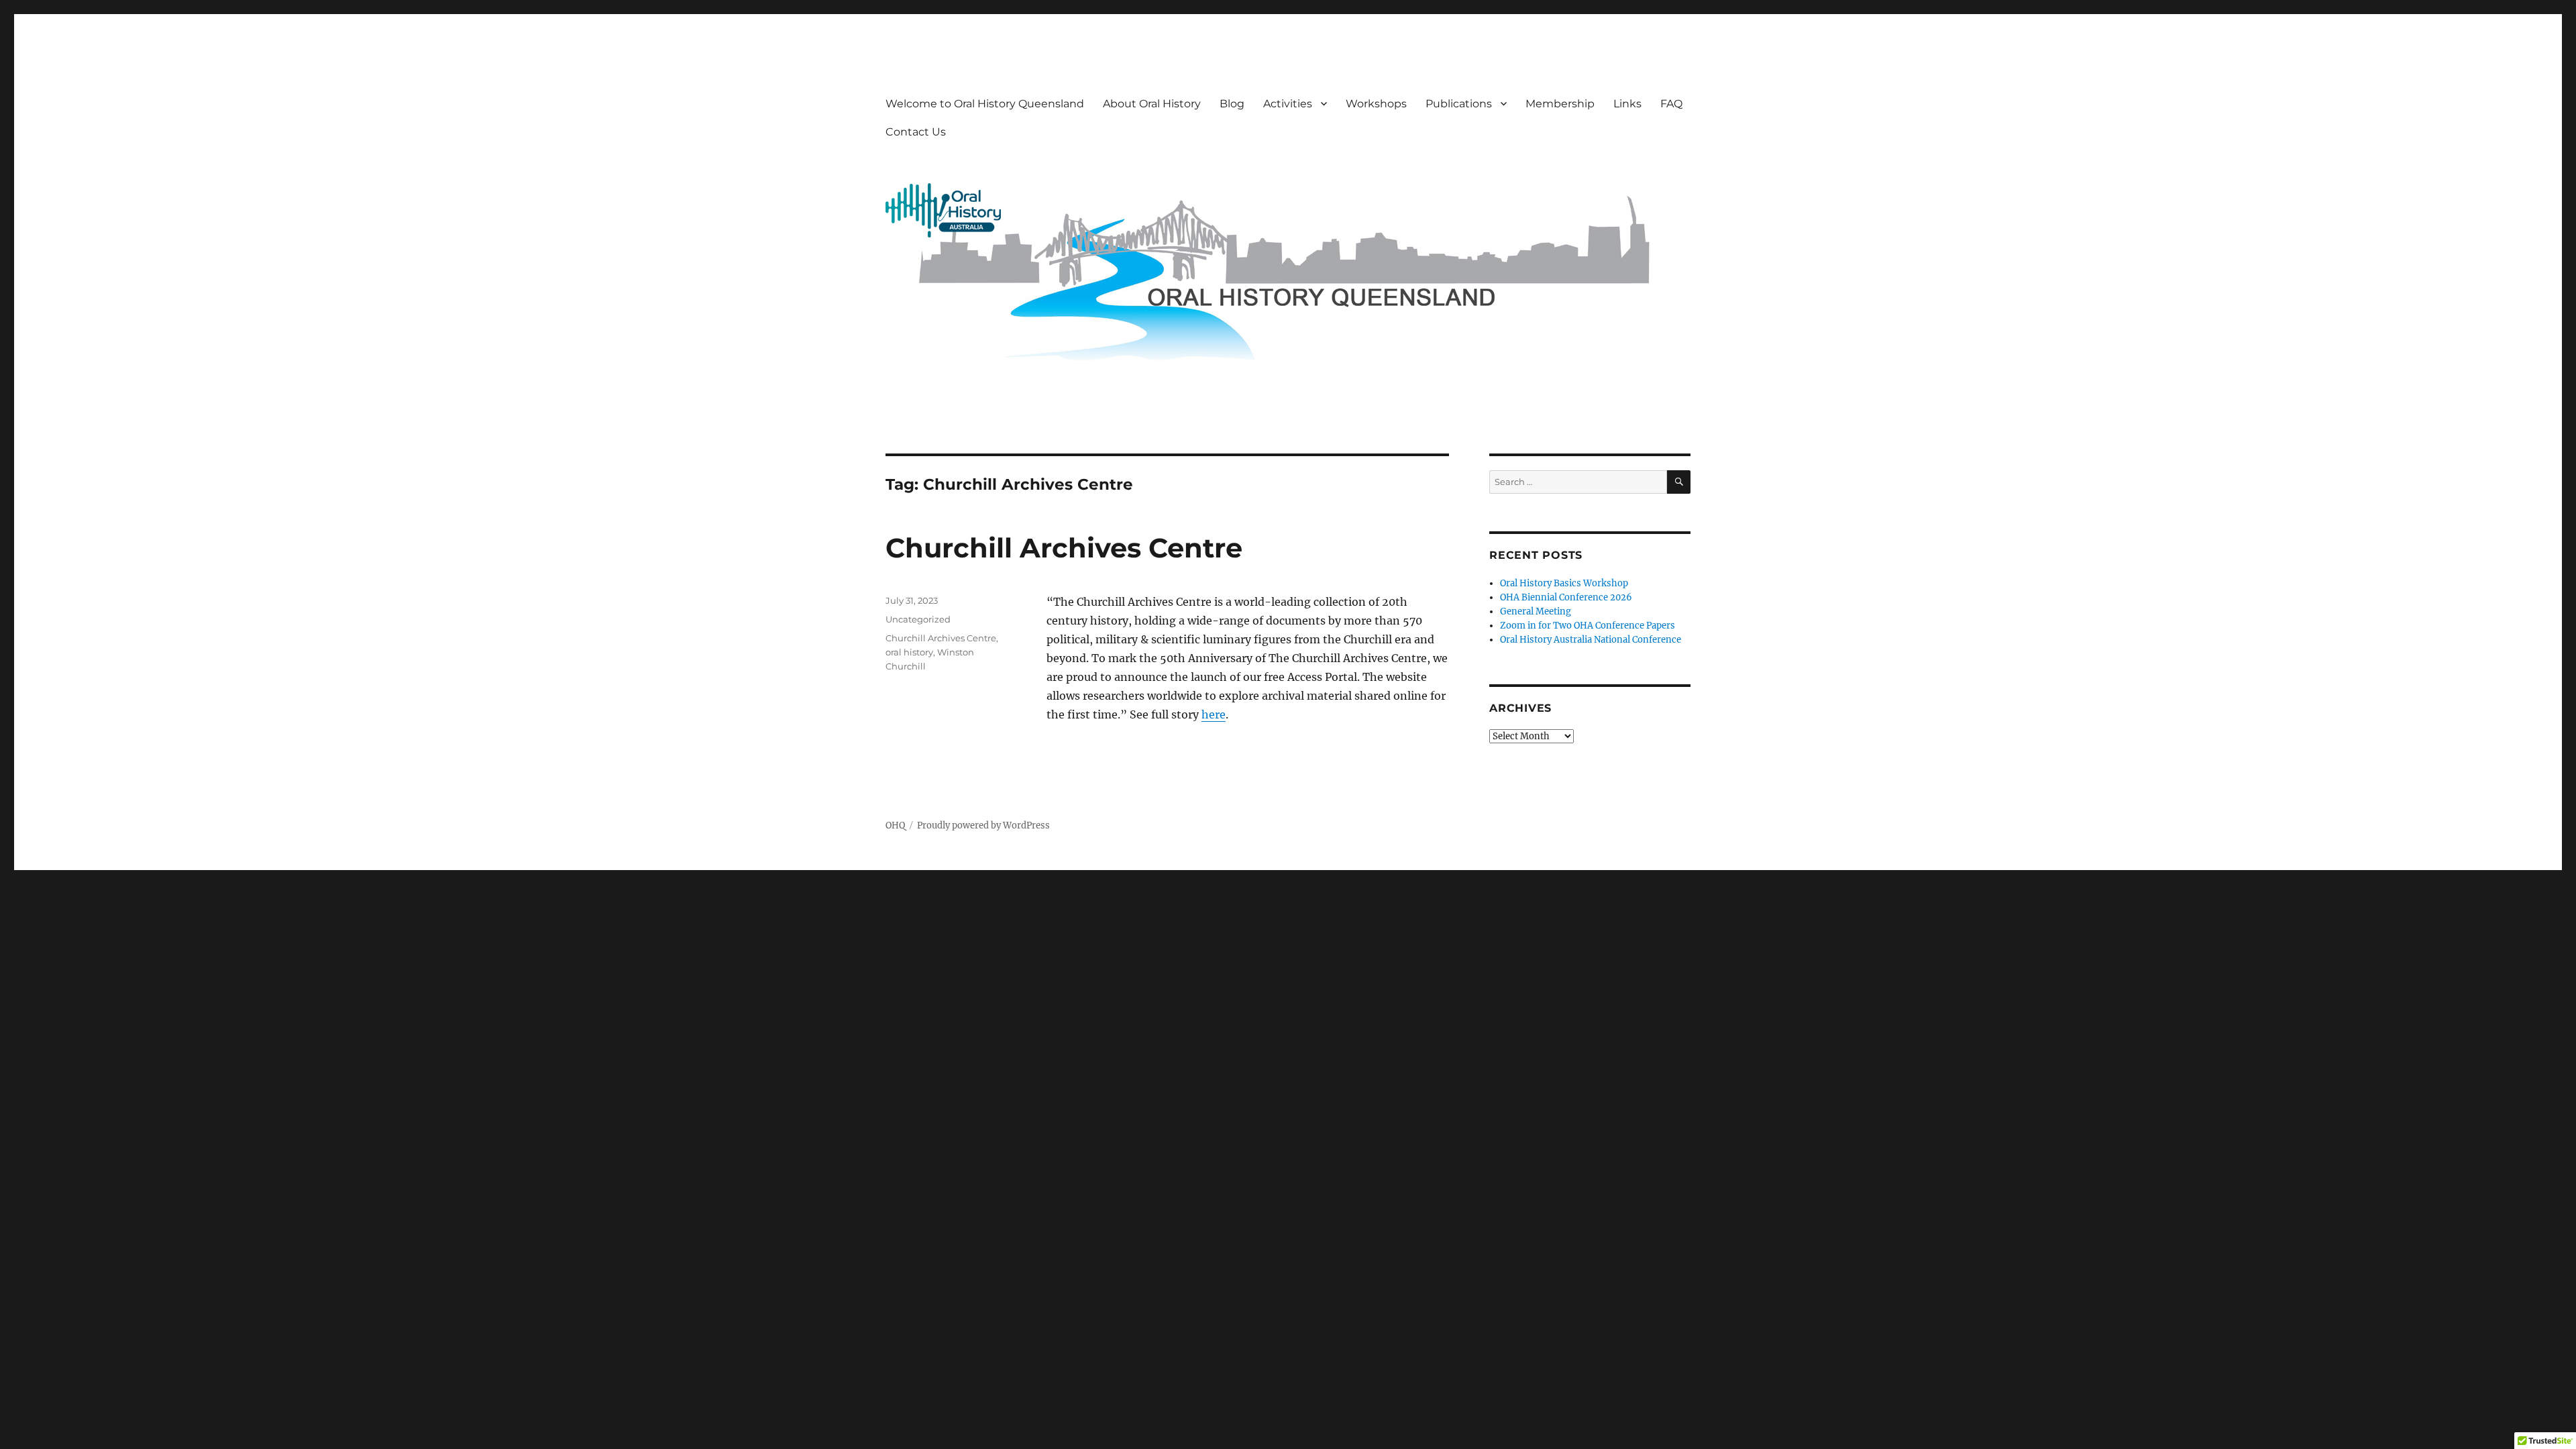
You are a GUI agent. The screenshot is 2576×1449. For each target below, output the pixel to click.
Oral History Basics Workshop (1564, 583)
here (1214, 714)
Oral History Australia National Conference (1591, 640)
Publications (1459, 104)
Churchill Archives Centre (1064, 548)
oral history (909, 652)
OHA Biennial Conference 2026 (1566, 597)
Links (1627, 104)
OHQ (895, 825)
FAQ (1671, 104)
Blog (1232, 104)
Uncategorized (918, 619)
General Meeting (1536, 611)
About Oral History (1152, 104)
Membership (1560, 104)
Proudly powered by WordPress (983, 825)
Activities (1288, 104)
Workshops (1376, 104)
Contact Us (916, 132)
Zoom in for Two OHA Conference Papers (1588, 626)
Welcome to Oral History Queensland (985, 104)
